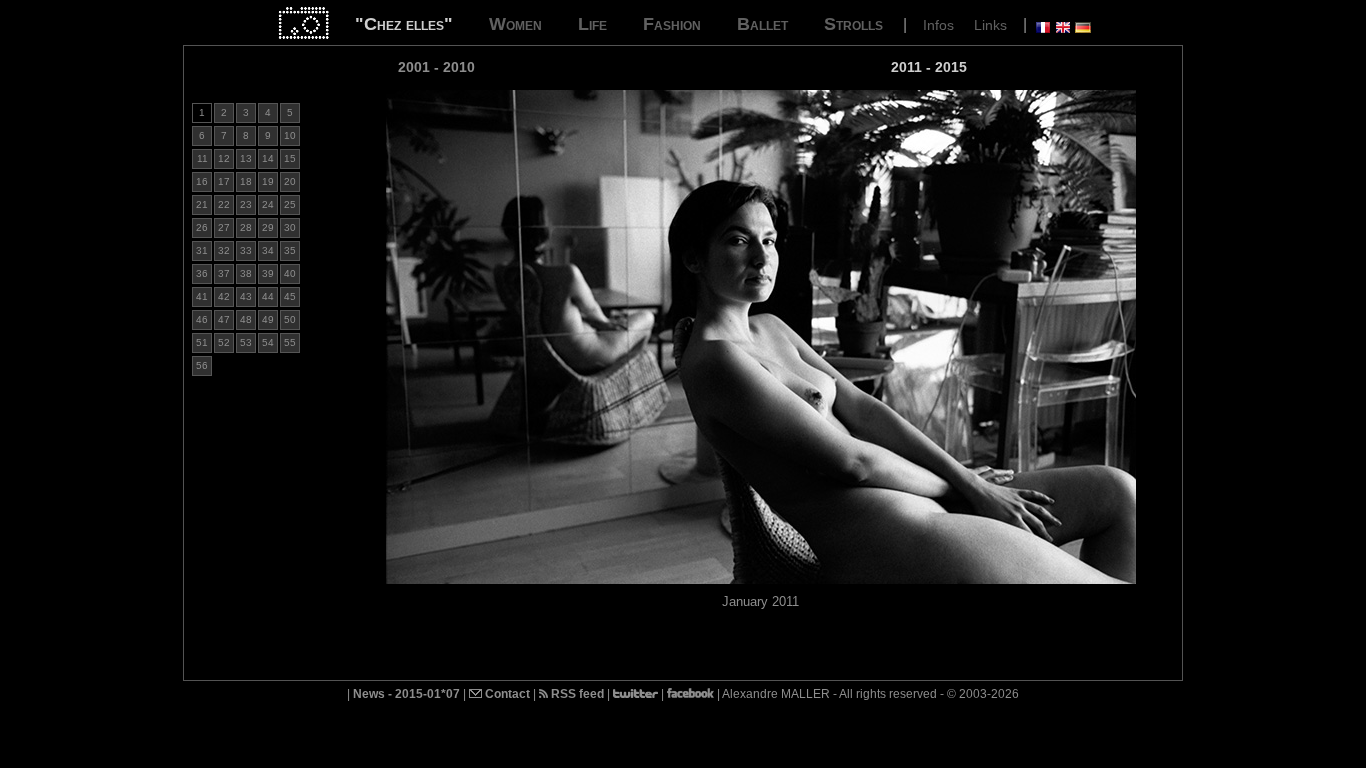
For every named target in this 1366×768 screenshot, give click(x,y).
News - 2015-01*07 (406, 694)
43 (246, 296)
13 (246, 158)
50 (290, 319)
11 (202, 158)
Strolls (853, 24)
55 (290, 342)
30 (290, 227)
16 (202, 181)
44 (268, 296)
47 (224, 319)
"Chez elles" (404, 24)
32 (224, 250)
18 (246, 181)
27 (224, 227)
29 (268, 227)
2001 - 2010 (436, 67)
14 (268, 158)
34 (268, 250)
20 (290, 181)
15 (290, 158)
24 (268, 204)
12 (224, 158)
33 (246, 250)
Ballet (762, 24)
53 (246, 342)
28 (246, 227)
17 (224, 181)
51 (202, 342)
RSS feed (576, 694)
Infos (938, 25)
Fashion (672, 24)
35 (290, 250)
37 (224, 273)
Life (592, 24)
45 (290, 296)
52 (224, 342)
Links (990, 25)
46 (202, 319)
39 (268, 273)
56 (202, 365)
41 (202, 296)
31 (202, 250)
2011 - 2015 (929, 67)
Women (515, 24)
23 (246, 204)
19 (268, 181)
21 (202, 204)
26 (202, 227)
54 (268, 342)
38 (246, 273)
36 (202, 273)
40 (290, 273)
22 (224, 204)
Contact (506, 694)
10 (290, 135)
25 (290, 204)
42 (224, 296)
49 (268, 319)
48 (246, 319)
